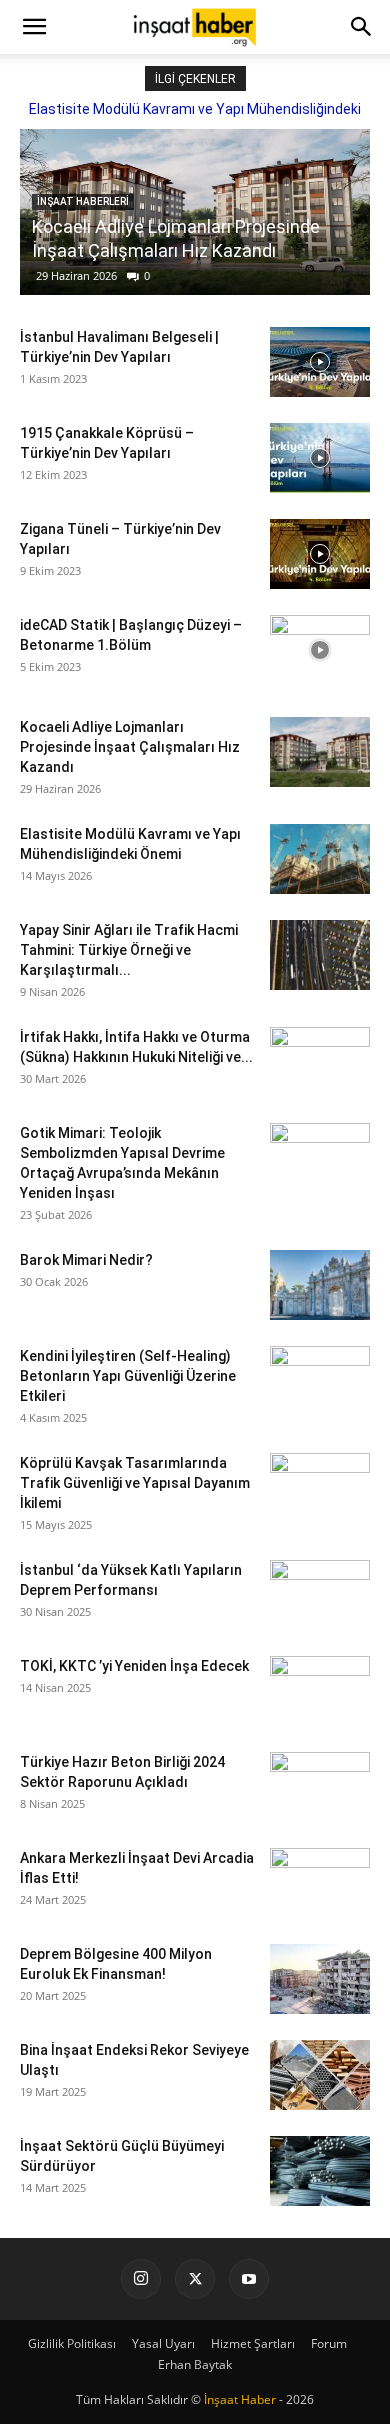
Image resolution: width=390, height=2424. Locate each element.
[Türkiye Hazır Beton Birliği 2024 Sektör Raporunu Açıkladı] (320, 1787)
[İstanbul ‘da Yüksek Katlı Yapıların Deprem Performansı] (320, 1595)
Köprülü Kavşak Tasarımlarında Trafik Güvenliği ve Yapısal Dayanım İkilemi (135, 1483)
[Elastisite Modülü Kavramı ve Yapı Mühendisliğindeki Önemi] (320, 859)
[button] (362, 27)
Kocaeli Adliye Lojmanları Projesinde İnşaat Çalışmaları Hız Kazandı (130, 747)
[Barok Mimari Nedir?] (320, 1285)
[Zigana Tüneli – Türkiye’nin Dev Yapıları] (320, 554)
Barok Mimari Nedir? (86, 1260)
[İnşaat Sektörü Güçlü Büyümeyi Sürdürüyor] (320, 2171)
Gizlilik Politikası (72, 2343)
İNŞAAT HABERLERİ (83, 201)
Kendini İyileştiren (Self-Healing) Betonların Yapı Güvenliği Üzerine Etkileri (128, 1376)
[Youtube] (249, 2279)
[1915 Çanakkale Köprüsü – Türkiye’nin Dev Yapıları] (320, 458)
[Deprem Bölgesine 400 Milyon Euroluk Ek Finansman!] (320, 1979)
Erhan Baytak (195, 2364)
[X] (195, 2279)
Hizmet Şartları (253, 2343)
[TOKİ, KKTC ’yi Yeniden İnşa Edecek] (320, 1691)
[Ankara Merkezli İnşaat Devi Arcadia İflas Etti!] (320, 1883)
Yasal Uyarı (163, 2343)
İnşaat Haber (240, 2399)
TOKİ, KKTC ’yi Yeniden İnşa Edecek (134, 1666)
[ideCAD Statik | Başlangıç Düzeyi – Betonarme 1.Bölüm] (320, 650)
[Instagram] (141, 2279)
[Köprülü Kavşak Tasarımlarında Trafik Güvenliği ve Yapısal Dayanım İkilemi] (320, 1488)
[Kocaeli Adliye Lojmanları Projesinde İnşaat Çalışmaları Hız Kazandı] (320, 752)
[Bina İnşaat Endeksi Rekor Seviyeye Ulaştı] (320, 2075)
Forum (329, 2343)
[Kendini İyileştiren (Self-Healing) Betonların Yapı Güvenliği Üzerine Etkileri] (320, 1381)
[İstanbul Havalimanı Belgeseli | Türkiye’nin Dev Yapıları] (320, 362)
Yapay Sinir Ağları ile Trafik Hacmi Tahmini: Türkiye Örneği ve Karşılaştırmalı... (129, 950)
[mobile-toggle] (34, 27)
